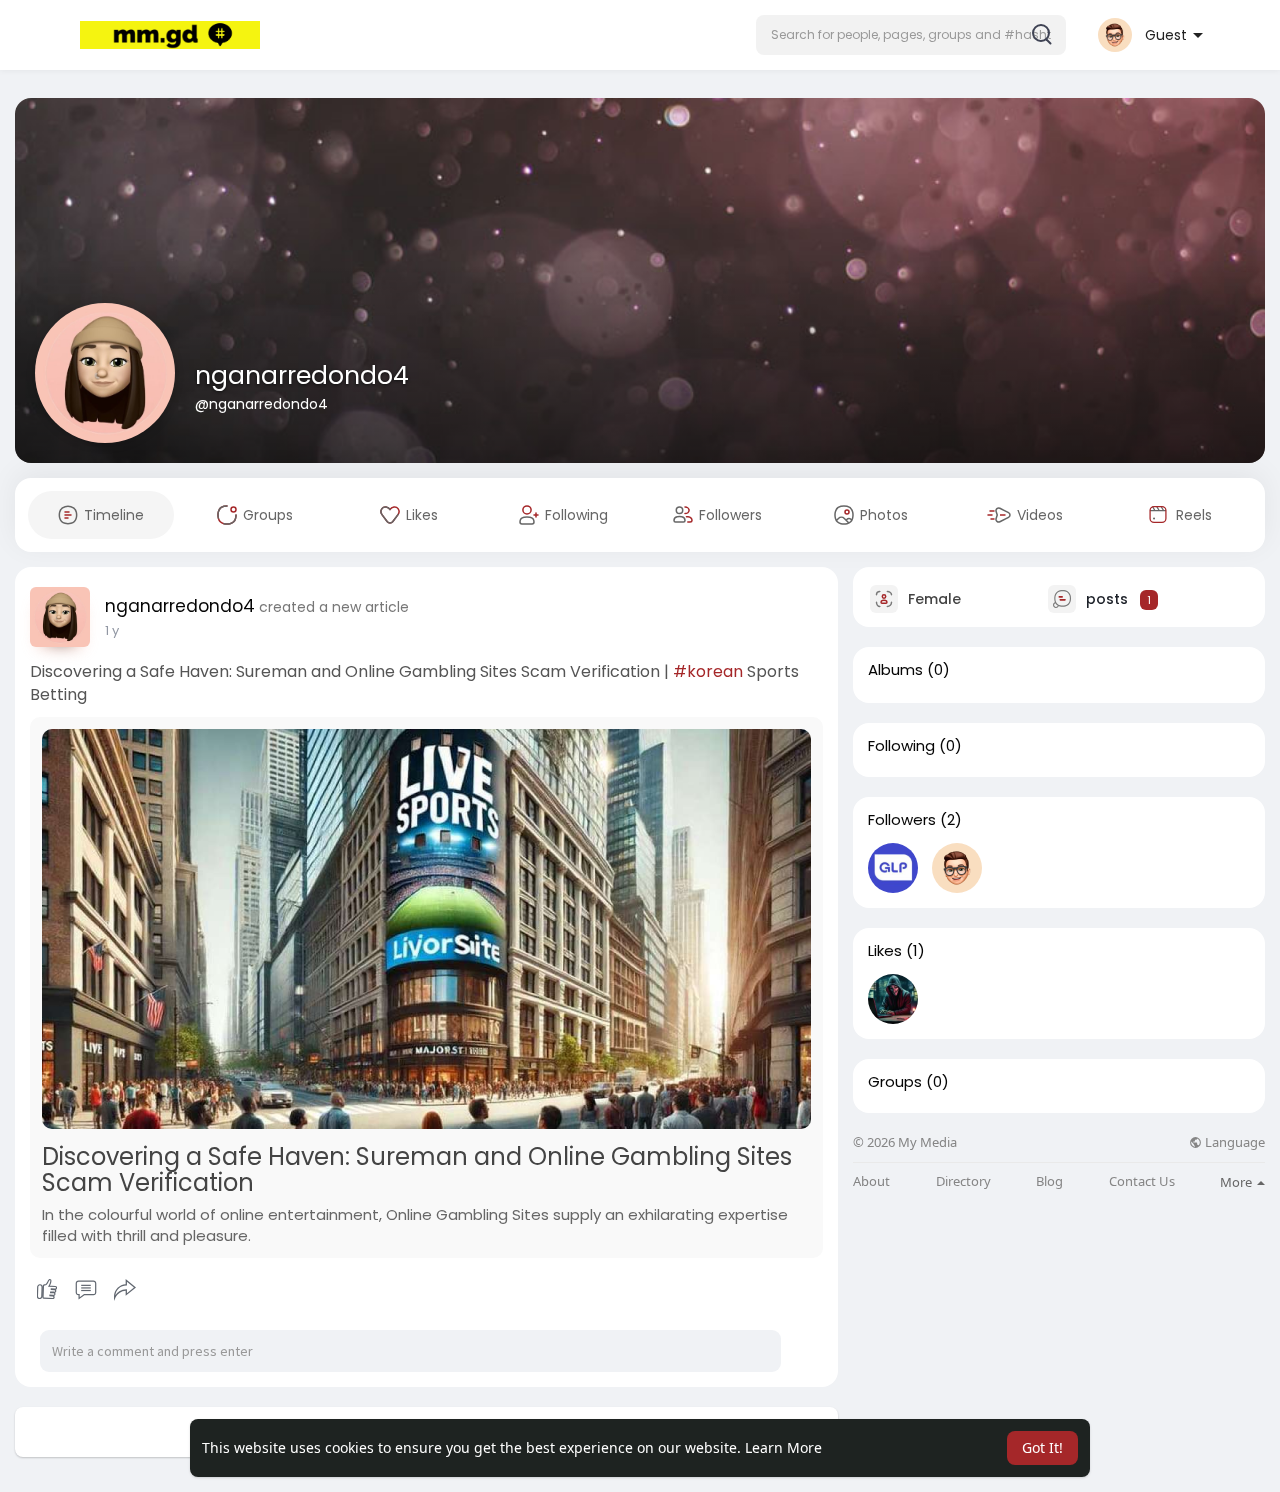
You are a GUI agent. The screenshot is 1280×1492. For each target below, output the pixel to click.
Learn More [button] (783, 1447)
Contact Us (1142, 1181)
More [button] (1237, 1182)
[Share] (125, 1290)
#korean (708, 671)
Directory (963, 1181)
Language (1233, 1142)
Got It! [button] (1042, 1447)
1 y (112, 630)
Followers (902, 820)
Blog (1049, 1181)
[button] (911, 35)
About (871, 1181)
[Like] (85, 1290)
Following (901, 746)
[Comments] (86, 1290)
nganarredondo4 (302, 375)
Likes (885, 951)
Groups (895, 1082)
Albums (895, 670)
